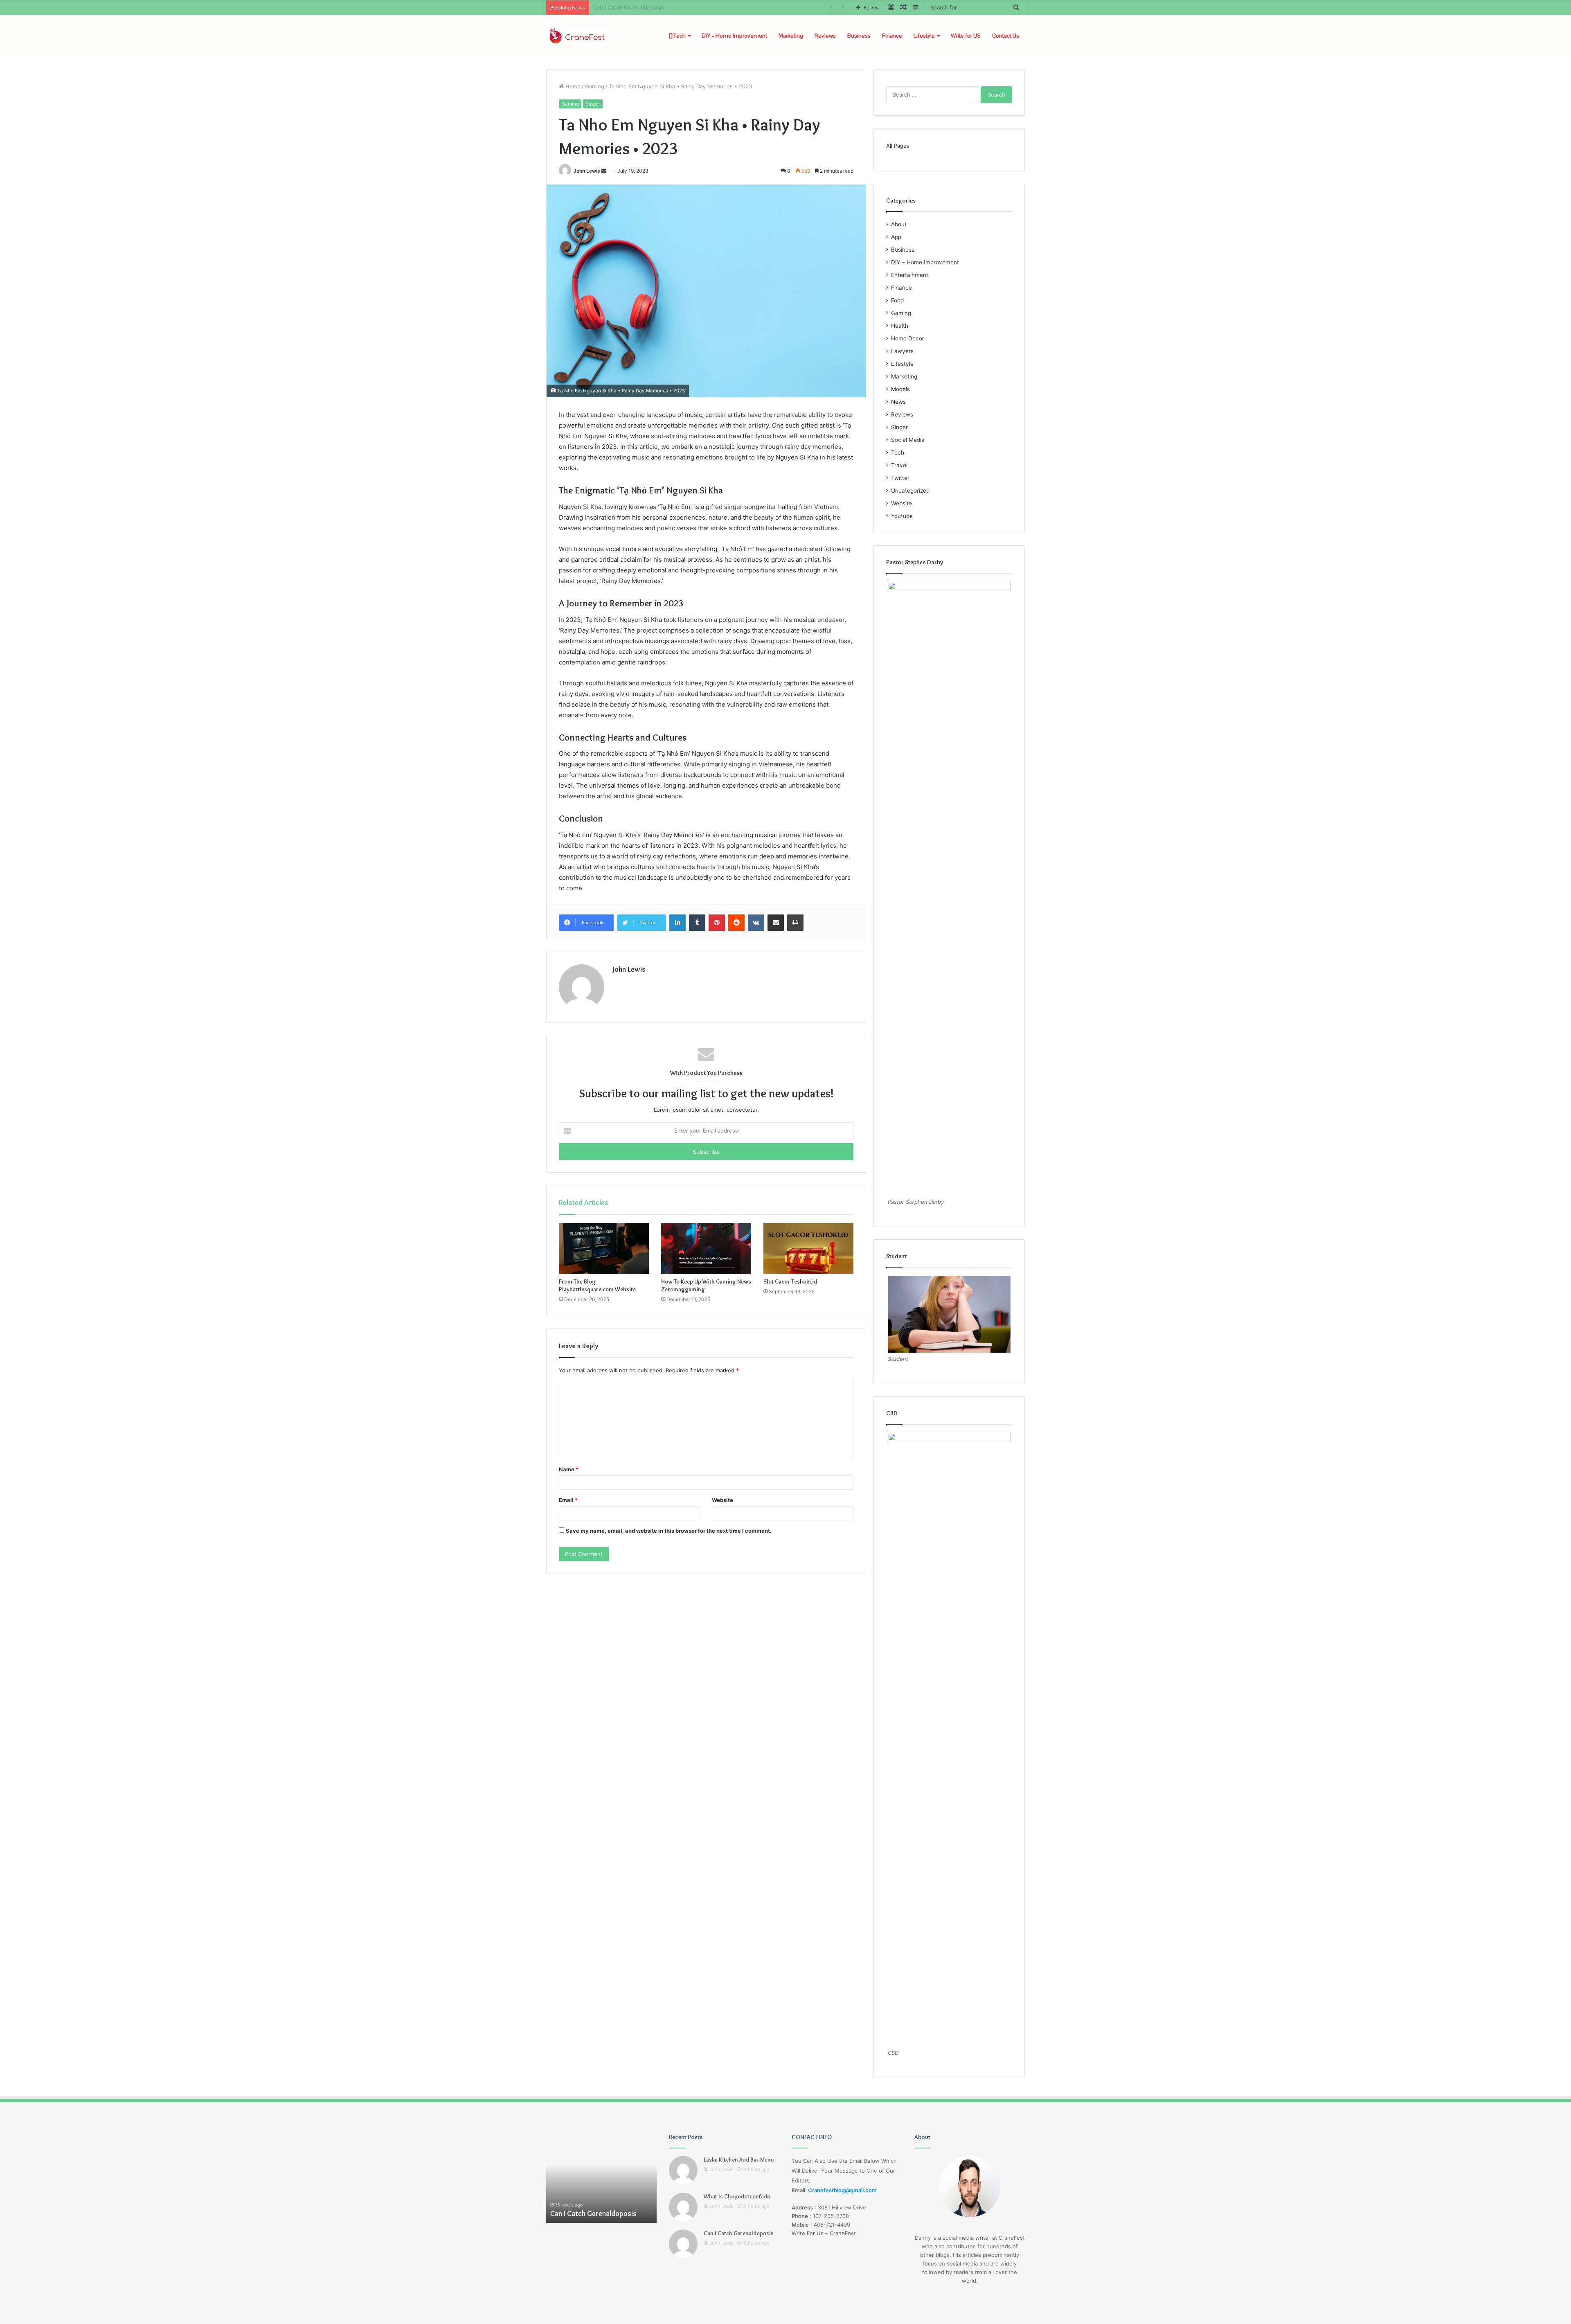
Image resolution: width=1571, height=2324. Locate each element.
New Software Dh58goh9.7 (628, 7)
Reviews (825, 36)
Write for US (966, 36)
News (898, 402)
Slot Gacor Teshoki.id (790, 1281)
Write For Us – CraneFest (824, 2233)
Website (722, 1500)
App (896, 237)
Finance (892, 36)
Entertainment (910, 275)
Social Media (908, 440)
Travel (899, 465)
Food (897, 300)
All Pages (898, 146)
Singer (593, 104)
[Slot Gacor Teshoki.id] (808, 1248)
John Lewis (587, 171)
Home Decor (908, 338)
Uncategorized (910, 491)
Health (900, 326)
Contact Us (1006, 36)
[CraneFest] (577, 36)
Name (569, 1469)
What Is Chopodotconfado (737, 2196)
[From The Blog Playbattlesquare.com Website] (604, 1248)
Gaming (595, 86)
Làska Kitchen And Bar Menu (739, 2160)
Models (900, 389)
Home (572, 86)
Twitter (900, 478)
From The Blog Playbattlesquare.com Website (597, 1285)
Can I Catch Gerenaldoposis (739, 2233)
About (899, 224)
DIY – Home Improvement (734, 36)
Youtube (902, 516)
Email (568, 1500)
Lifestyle (924, 36)
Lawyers (902, 351)
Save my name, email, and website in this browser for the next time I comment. (669, 1531)
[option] (601, 2178)
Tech (679, 36)
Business (859, 36)
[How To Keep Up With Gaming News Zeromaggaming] (706, 1248)
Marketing (791, 36)
